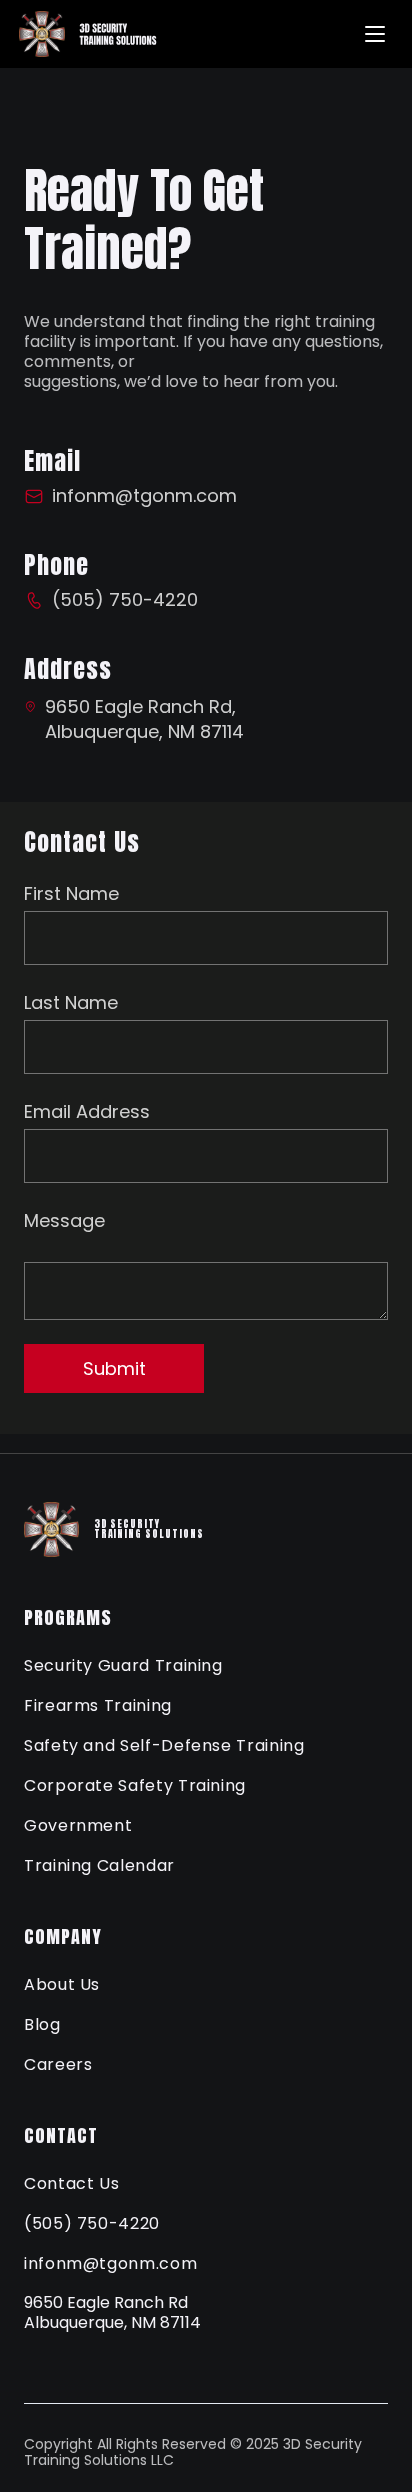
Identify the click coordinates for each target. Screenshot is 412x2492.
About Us (62, 1985)
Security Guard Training (123, 1666)
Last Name (71, 1002)
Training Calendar (99, 1866)
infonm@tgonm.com (110, 2264)
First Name (71, 893)
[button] (375, 34)
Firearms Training (98, 1706)
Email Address (87, 1111)
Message (64, 1220)
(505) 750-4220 (92, 2224)
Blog (42, 2025)
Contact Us (71, 2184)
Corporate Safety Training (135, 1786)
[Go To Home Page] (101, 34)
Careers (58, 2065)
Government (78, 1826)
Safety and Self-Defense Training (164, 1746)
